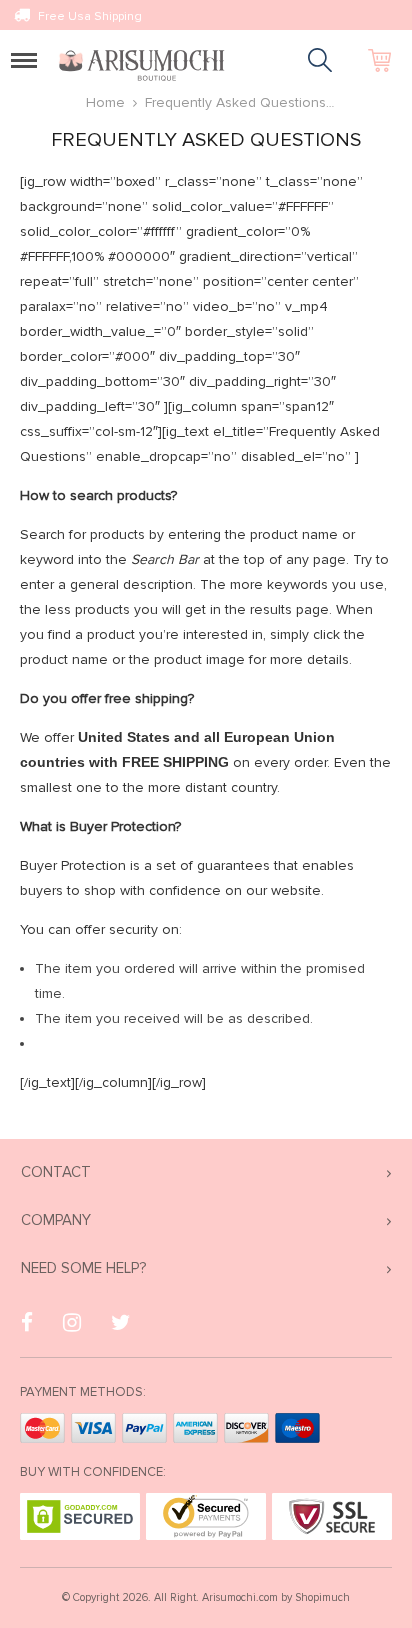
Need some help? (83, 1268)
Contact (56, 1172)
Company (56, 1220)
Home (105, 102)
